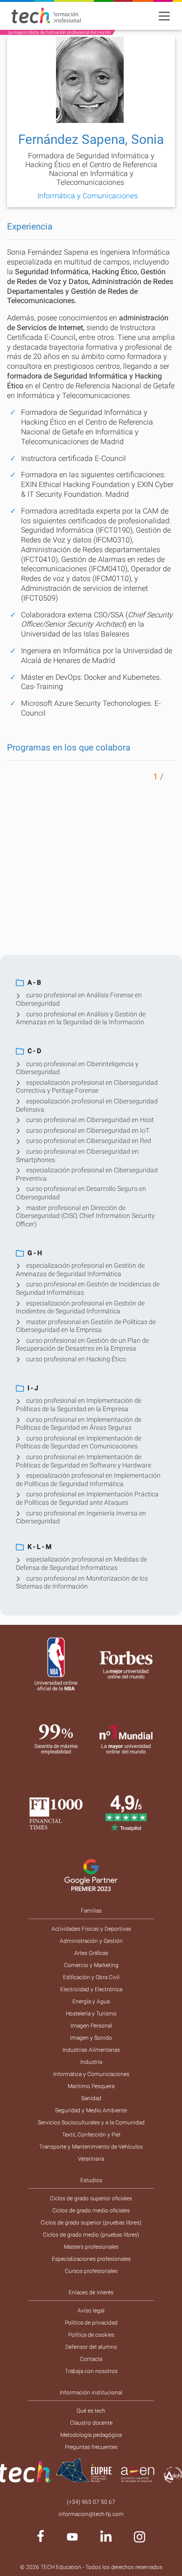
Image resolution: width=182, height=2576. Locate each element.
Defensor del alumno (91, 2347)
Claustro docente (91, 2423)
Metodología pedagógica (91, 2435)
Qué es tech (91, 2411)
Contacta (91, 2359)
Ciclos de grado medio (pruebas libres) (91, 2235)
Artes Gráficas (91, 1953)
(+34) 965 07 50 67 (91, 2502)
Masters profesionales (91, 2247)
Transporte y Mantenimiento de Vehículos (91, 2147)
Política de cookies (91, 2335)
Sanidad (91, 2098)
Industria (91, 2062)
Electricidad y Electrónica (91, 1989)
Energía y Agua (91, 2001)
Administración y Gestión (91, 1941)
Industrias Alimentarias (91, 2050)
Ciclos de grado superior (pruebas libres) (91, 2223)
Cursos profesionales (91, 2271)
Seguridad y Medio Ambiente (91, 2110)
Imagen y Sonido (91, 2038)
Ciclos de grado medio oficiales (91, 2211)
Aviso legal (91, 2311)
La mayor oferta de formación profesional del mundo (59, 32)
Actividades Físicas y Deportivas (91, 1929)
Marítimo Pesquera (91, 2086)
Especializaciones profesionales (91, 2259)
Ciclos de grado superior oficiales (91, 2198)
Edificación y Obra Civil (91, 1977)
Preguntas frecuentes (91, 2447)
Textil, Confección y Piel (91, 2135)
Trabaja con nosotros (91, 2371)
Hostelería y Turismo (91, 2014)
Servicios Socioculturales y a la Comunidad (91, 2123)
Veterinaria (91, 2159)
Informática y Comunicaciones (91, 2074)
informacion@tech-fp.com (91, 2514)
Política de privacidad (91, 2323)
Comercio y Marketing (91, 1965)
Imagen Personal (91, 2026)
